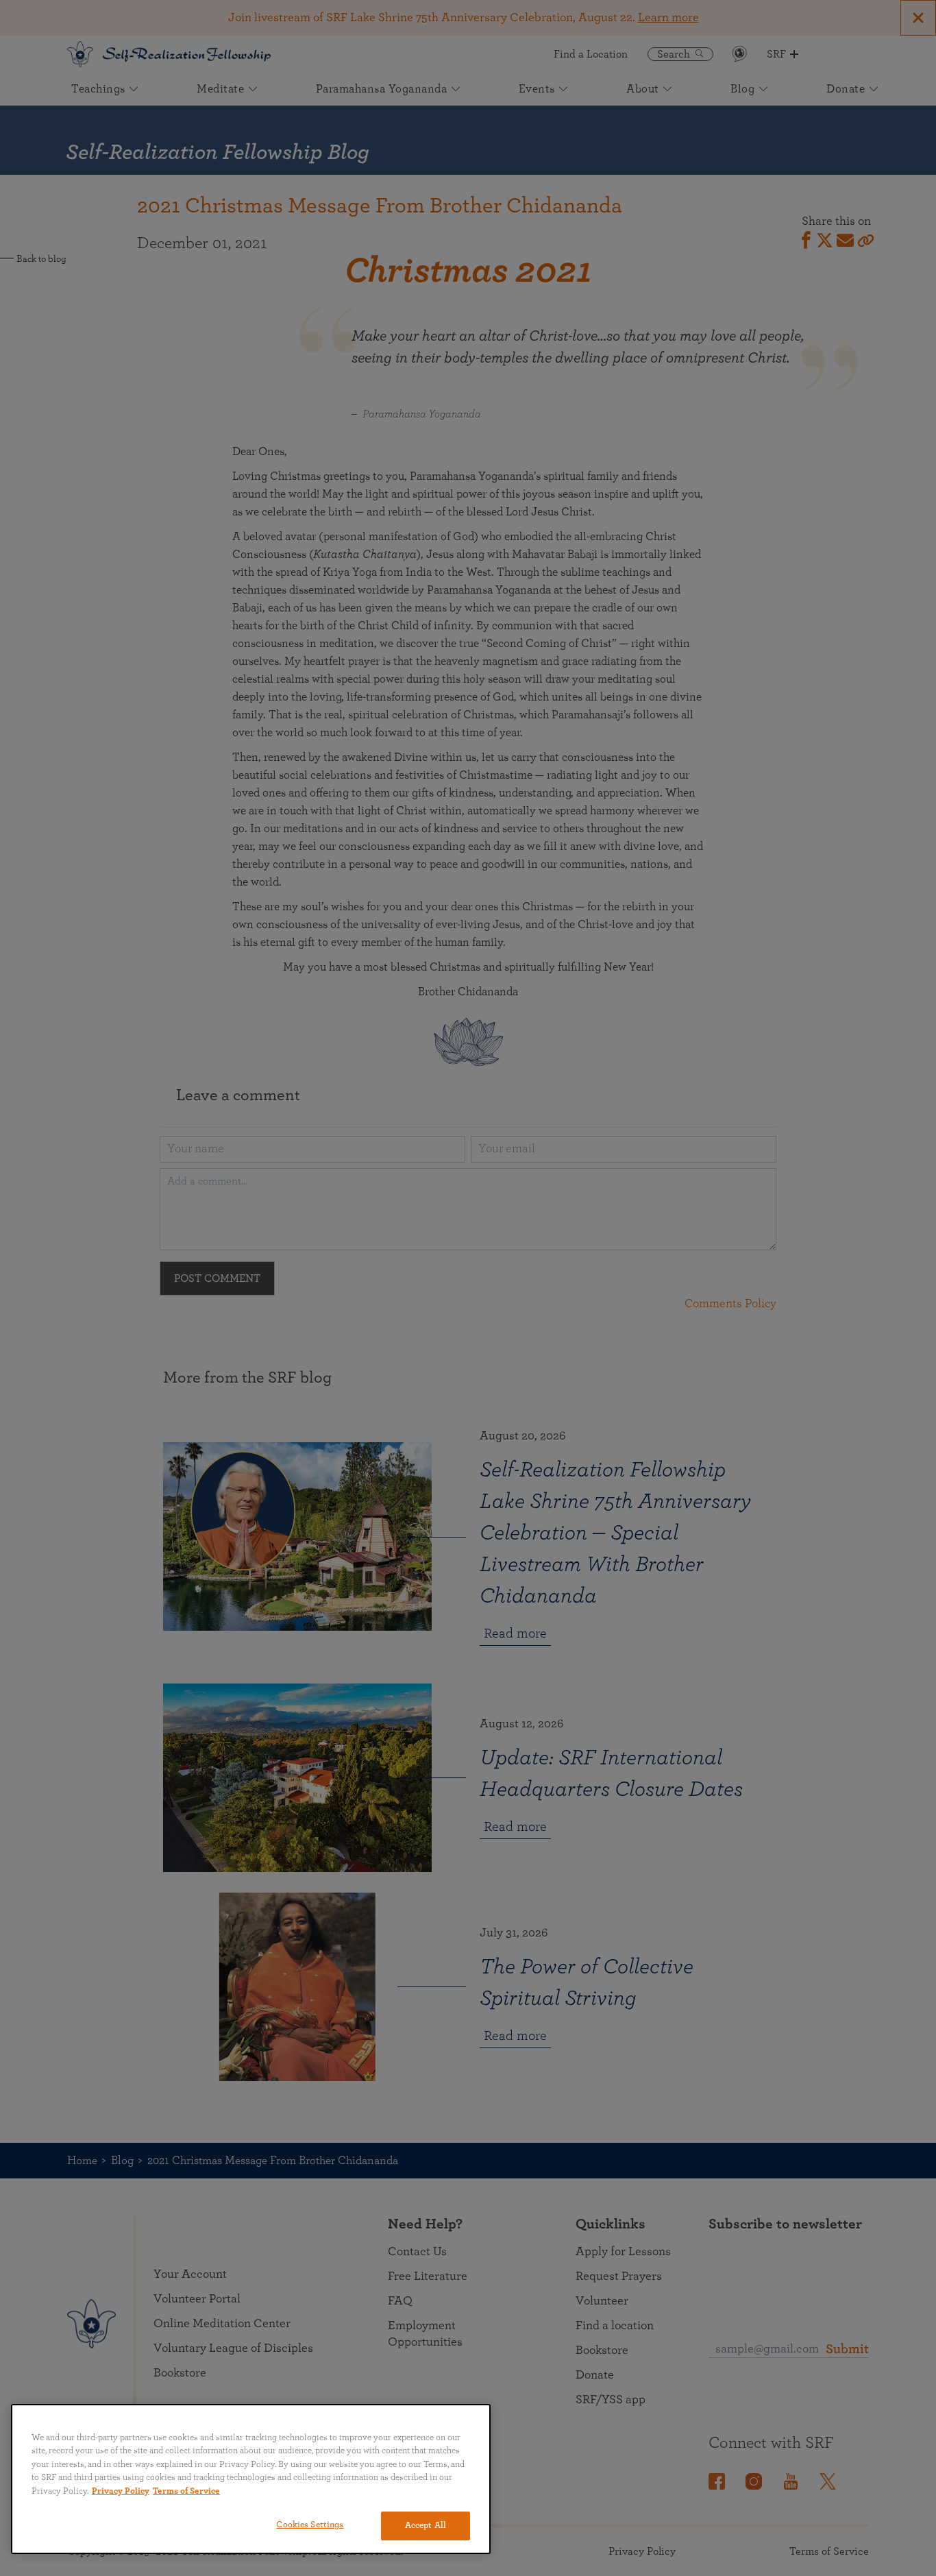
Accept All (426, 2526)
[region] (251, 2479)
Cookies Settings (310, 2525)
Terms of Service (186, 2491)
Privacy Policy (121, 2491)
